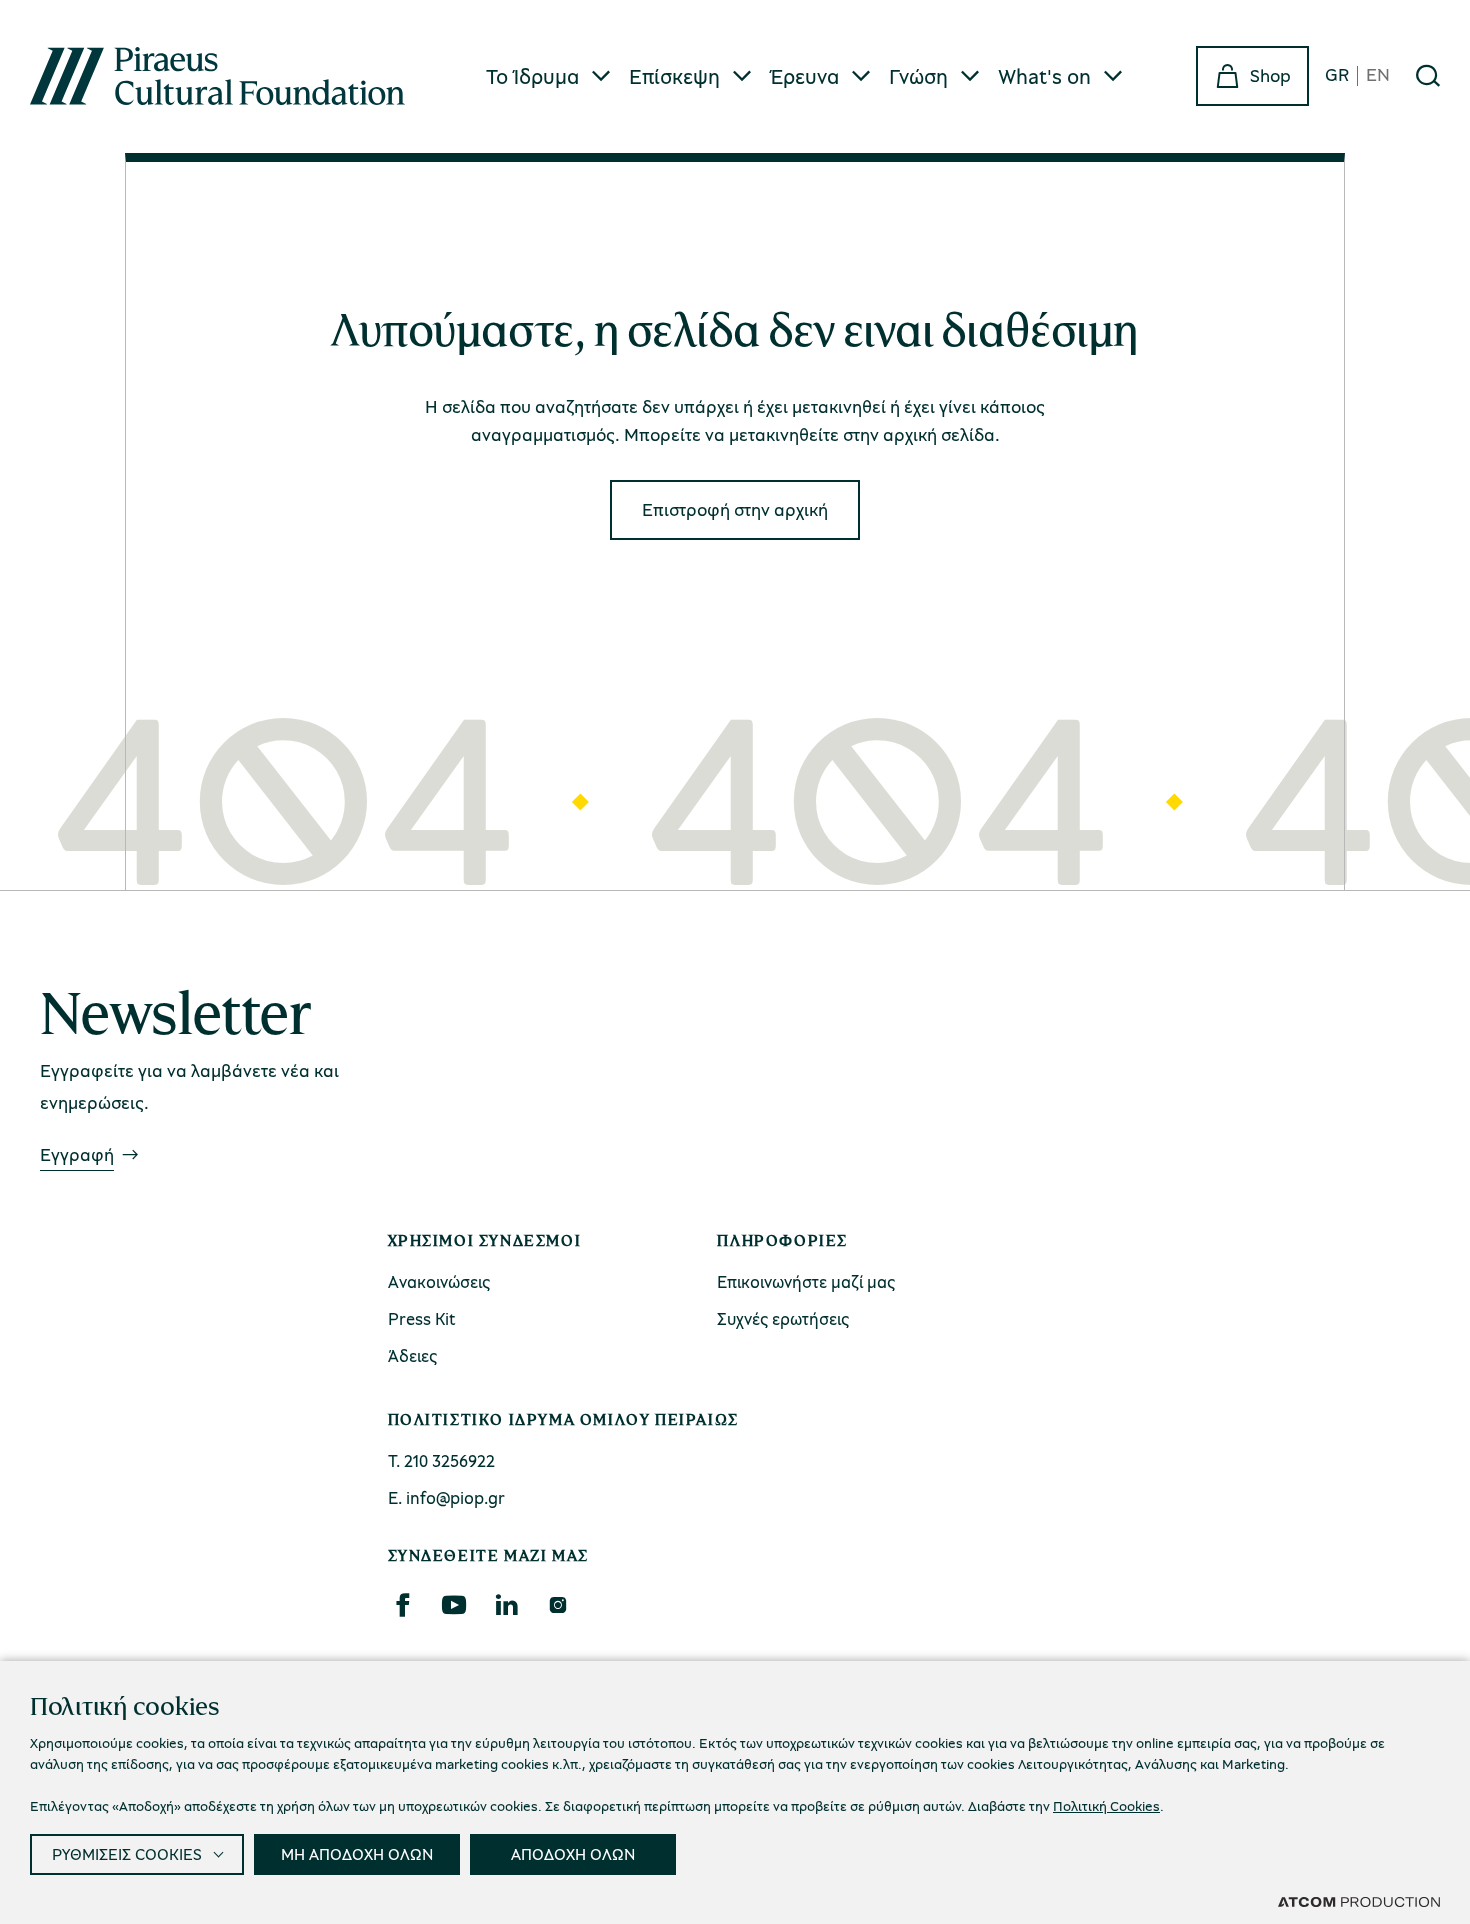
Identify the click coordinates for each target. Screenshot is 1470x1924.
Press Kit (422, 1318)
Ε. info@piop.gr (446, 1497)
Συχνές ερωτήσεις (783, 1318)
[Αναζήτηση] (1428, 76)
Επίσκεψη (674, 76)
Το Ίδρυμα (532, 76)
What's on (1044, 76)
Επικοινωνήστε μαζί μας (806, 1281)
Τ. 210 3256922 (441, 1460)
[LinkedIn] (506, 1605)
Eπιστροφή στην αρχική (735, 509)
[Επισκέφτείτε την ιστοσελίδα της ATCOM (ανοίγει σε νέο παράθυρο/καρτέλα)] (1359, 1901)
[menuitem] (549, 76)
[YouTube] (454, 1605)
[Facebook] (402, 1605)
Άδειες (412, 1355)
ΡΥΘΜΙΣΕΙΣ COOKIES (127, 1854)
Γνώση (918, 76)
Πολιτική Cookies (1106, 1805)
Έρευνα (804, 76)
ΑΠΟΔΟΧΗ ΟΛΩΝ (573, 1854)
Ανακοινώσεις (439, 1281)
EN (1378, 75)
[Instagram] (557, 1605)
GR (1337, 75)
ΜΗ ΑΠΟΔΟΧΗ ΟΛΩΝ (357, 1854)
